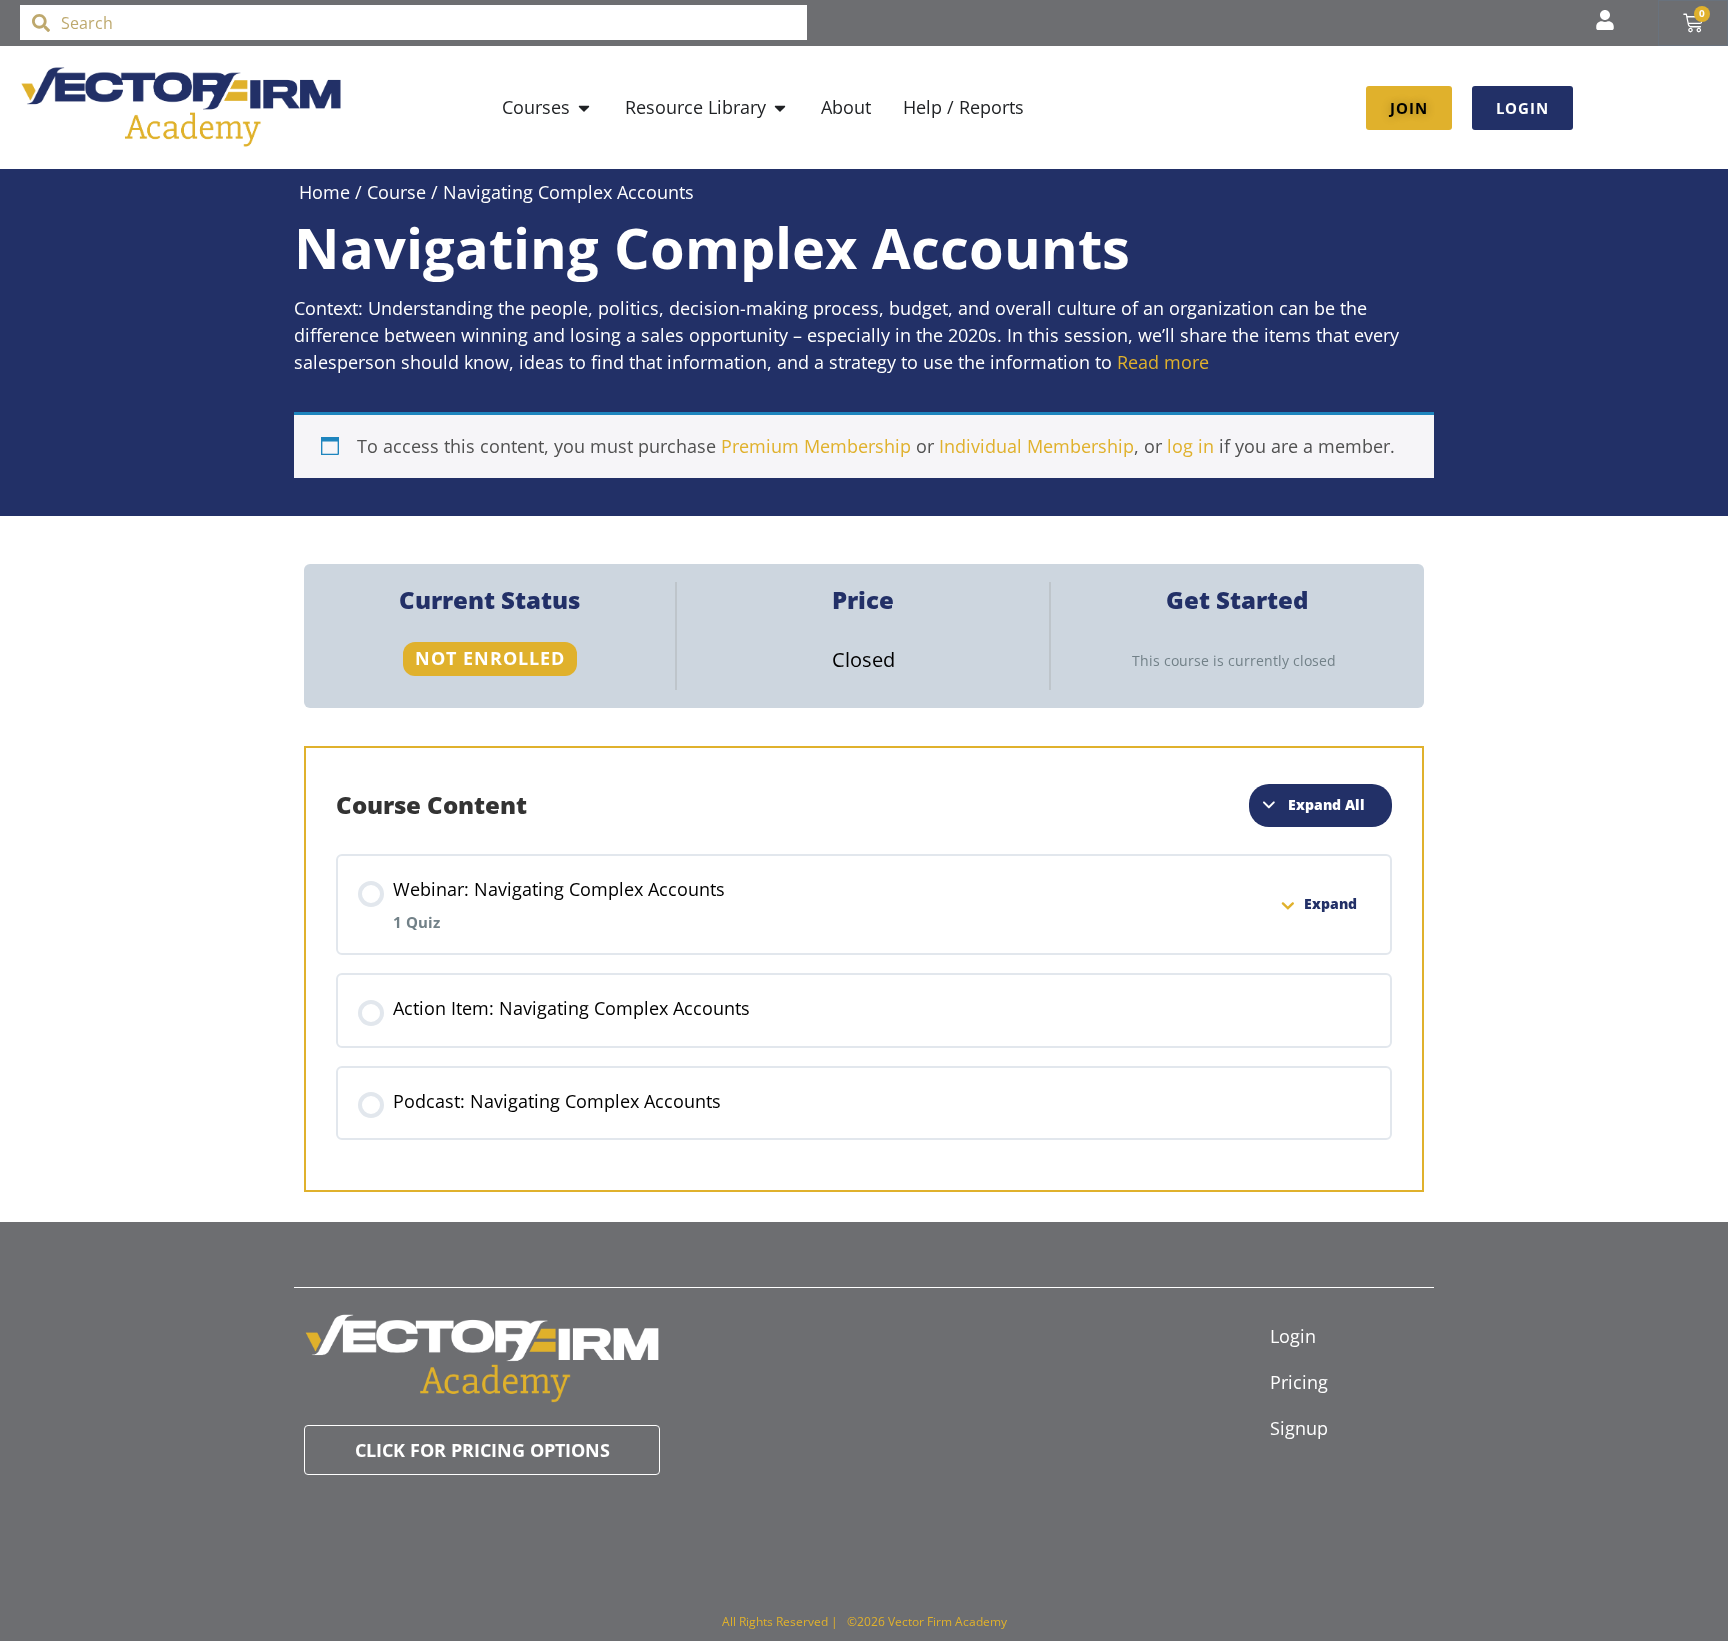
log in (1190, 446)
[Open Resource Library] (780, 107)
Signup (1299, 1428)
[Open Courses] (584, 107)
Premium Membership (816, 446)
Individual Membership (1036, 446)
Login (1293, 1336)
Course (396, 192)
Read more (1163, 362)
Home (324, 192)
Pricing (1299, 1382)
